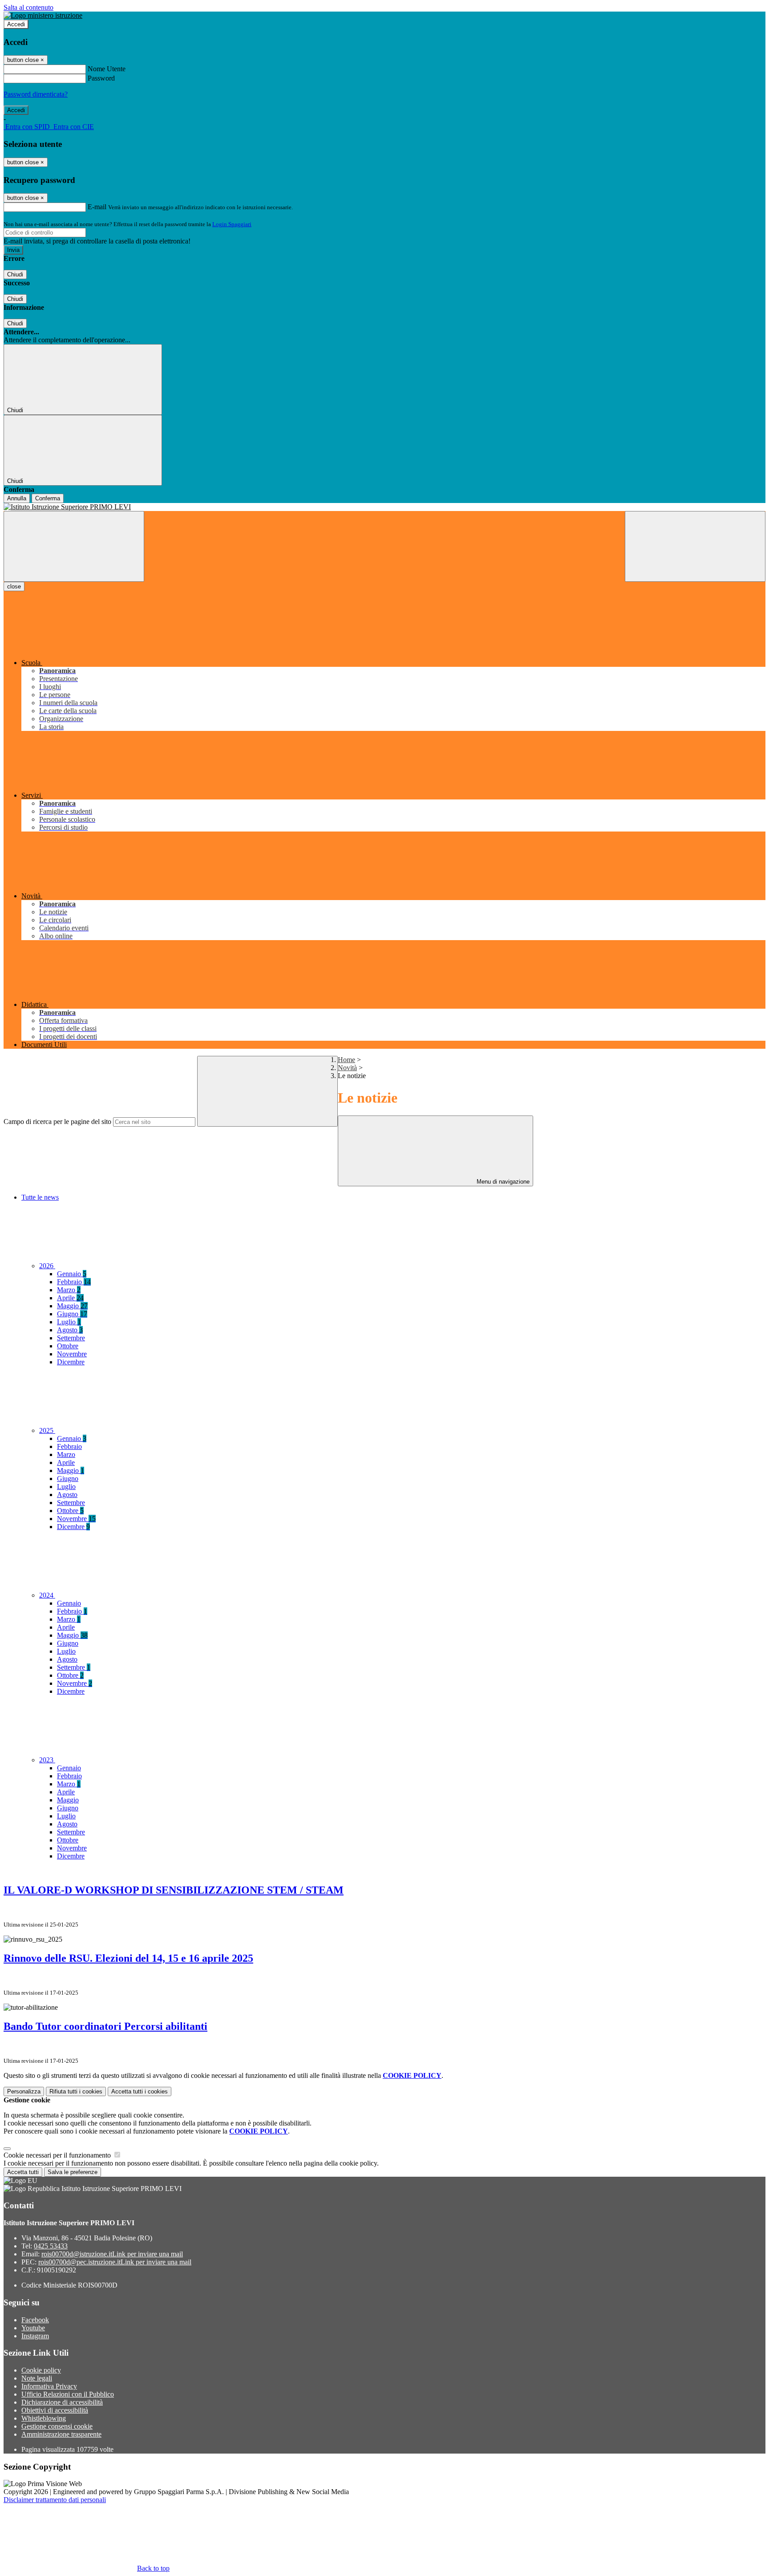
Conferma (48, 498)
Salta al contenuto (28, 7)
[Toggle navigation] (74, 546)
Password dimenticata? (36, 94)
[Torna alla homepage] (384, 507)
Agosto (70, 1330)
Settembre (71, 1338)
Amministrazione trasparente (61, 2434)
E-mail (97, 207)
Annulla (17, 498)
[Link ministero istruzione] (43, 15)
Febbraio (74, 1282)
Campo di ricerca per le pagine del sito (57, 1122)
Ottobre (68, 1346)
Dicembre (71, 1362)
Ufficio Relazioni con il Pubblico (68, 2394)
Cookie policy (41, 2370)
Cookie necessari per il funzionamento (58, 2155)
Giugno (72, 1314)
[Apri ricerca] (695, 546)
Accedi (16, 24)
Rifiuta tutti (76, 2091)
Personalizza (24, 2091)
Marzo (69, 1290)
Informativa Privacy (49, 2386)
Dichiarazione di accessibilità (62, 2402)
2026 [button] (47, 1266)
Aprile (70, 1298)
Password (101, 78)
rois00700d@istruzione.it (112, 2254)
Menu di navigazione (502, 1182)
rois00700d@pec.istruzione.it (115, 2262)
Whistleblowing (44, 2418)
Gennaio (72, 1274)
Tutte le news (40, 1197)
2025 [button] (47, 1430)
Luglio (69, 1322)
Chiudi (15, 274)
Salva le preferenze (73, 2172)
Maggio (72, 1306)
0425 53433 (51, 2246)
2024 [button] (47, 1595)
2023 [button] (47, 1760)
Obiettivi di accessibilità (55, 2410)
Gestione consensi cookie (57, 2426)
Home (346, 1060)
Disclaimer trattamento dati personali (55, 2500)
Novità (347, 1068)
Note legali (37, 2378)
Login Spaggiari (232, 224)
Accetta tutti (140, 2091)
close (14, 586)
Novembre (72, 1354)
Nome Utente (107, 69)
